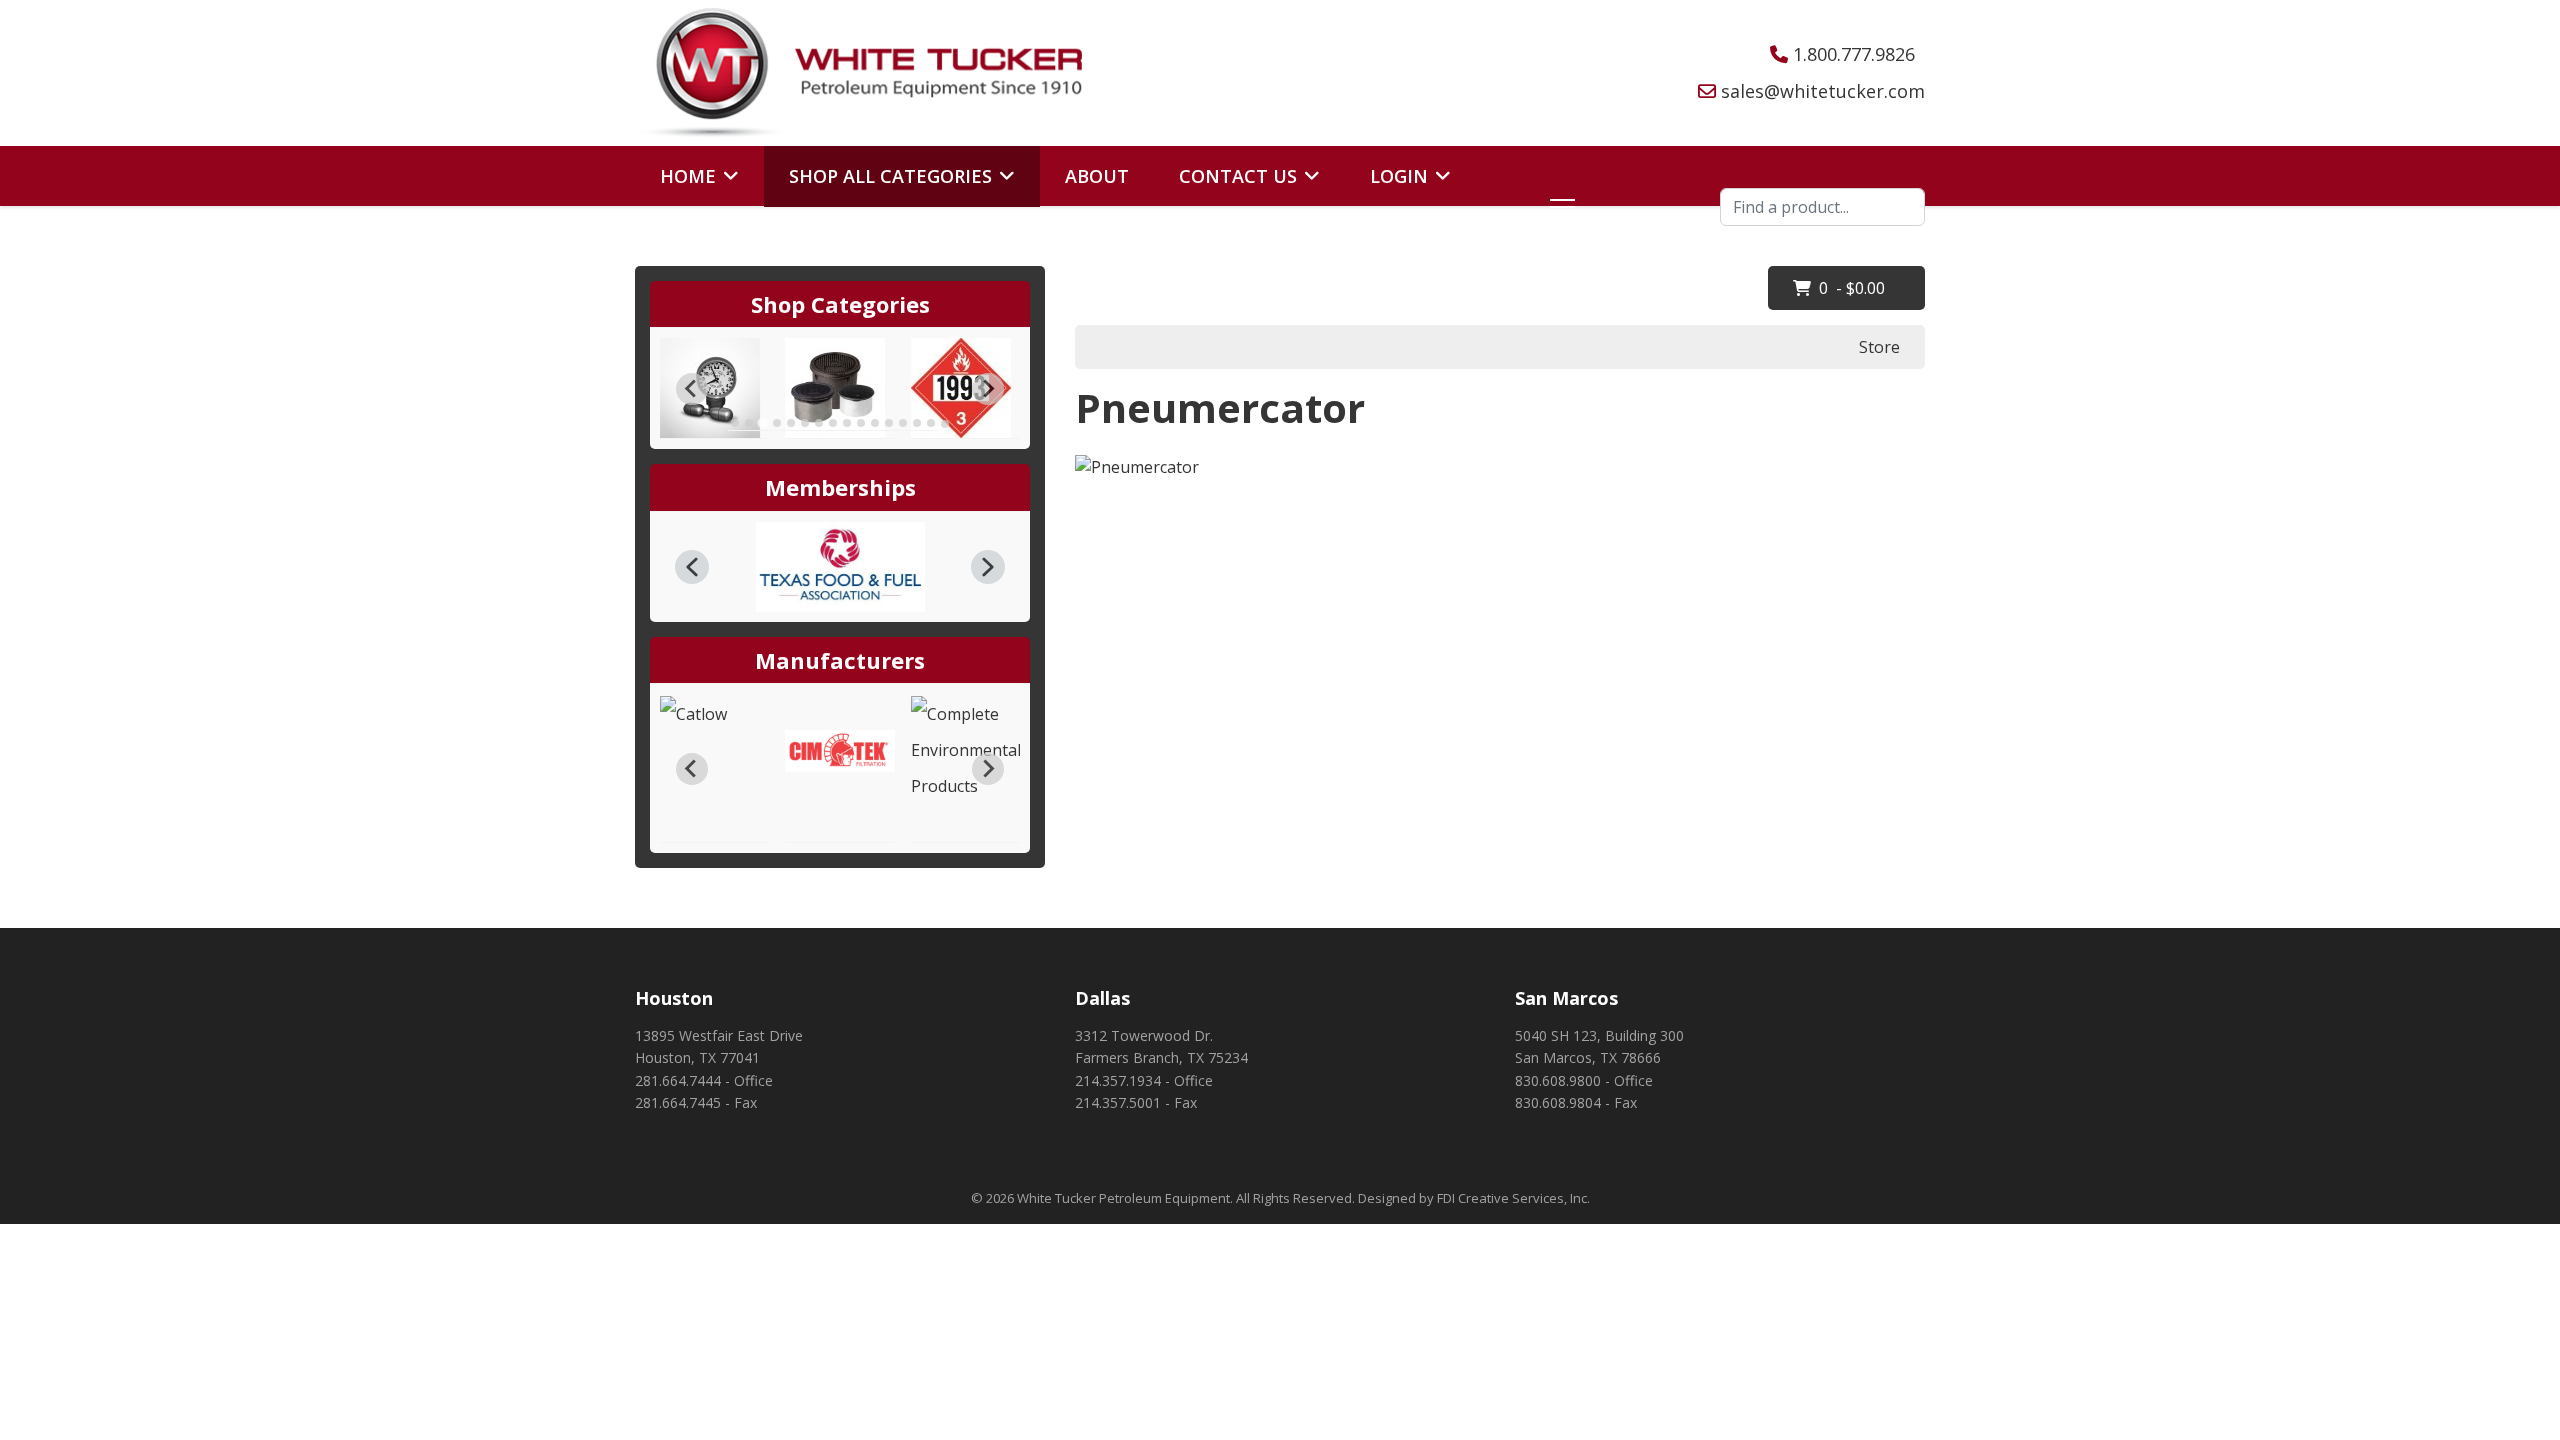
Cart (683, 237)
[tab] (735, 423)
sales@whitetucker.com (1823, 91)
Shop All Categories (890, 176)
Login (1399, 176)
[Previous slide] (692, 389)
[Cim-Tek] (839, 750)
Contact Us (1238, 176)
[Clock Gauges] (714, 388)
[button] (692, 567)
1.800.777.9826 (1854, 54)
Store (1879, 347)
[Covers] (839, 388)
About (1097, 176)
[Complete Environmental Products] (965, 750)
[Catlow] (714, 714)
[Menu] (1558, 207)
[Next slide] (988, 389)
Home (688, 176)
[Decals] (965, 388)
